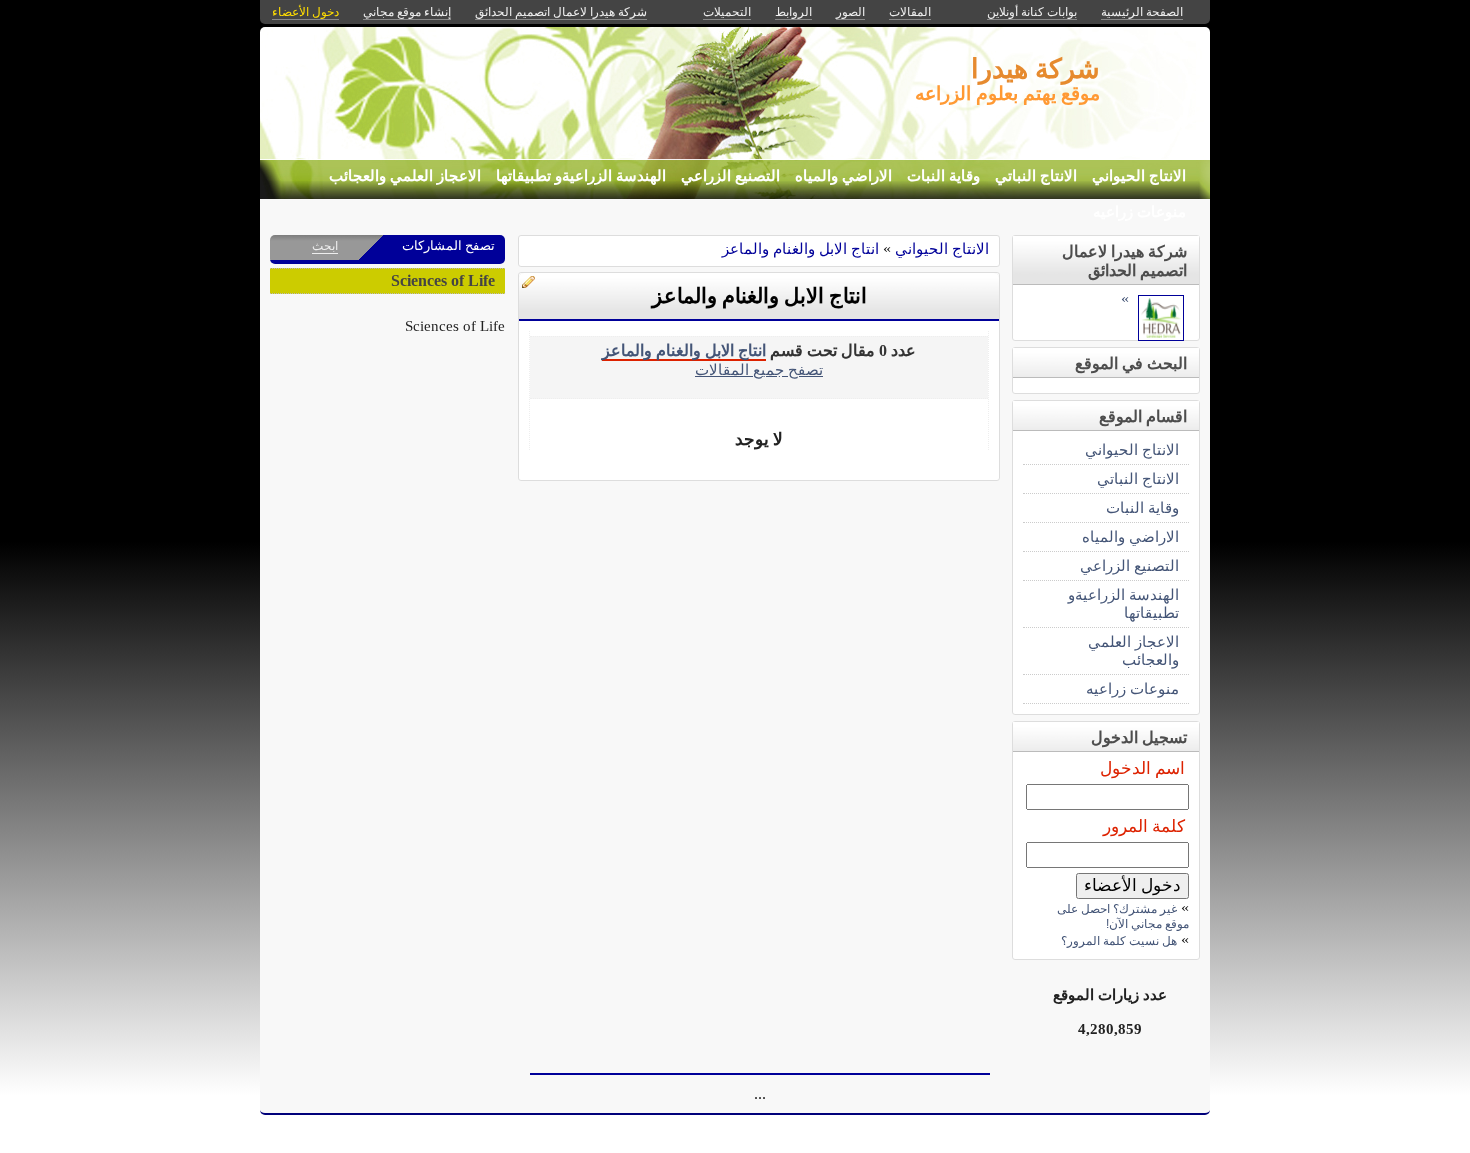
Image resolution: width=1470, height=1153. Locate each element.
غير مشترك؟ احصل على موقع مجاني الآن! (1123, 916)
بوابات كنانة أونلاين (1032, 12)
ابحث (325, 246)
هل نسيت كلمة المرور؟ (1119, 941)
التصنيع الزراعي (730, 176)
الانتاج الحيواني (1139, 176)
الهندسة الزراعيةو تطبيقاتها (581, 176)
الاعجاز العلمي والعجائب (405, 176)
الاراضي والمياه (843, 176)
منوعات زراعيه (1139, 212)
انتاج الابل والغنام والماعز (800, 248)
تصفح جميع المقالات (759, 369)
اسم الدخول (1142, 768)
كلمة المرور (1144, 826)
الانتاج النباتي (1036, 176)
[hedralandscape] (1161, 335)
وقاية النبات (943, 176)
